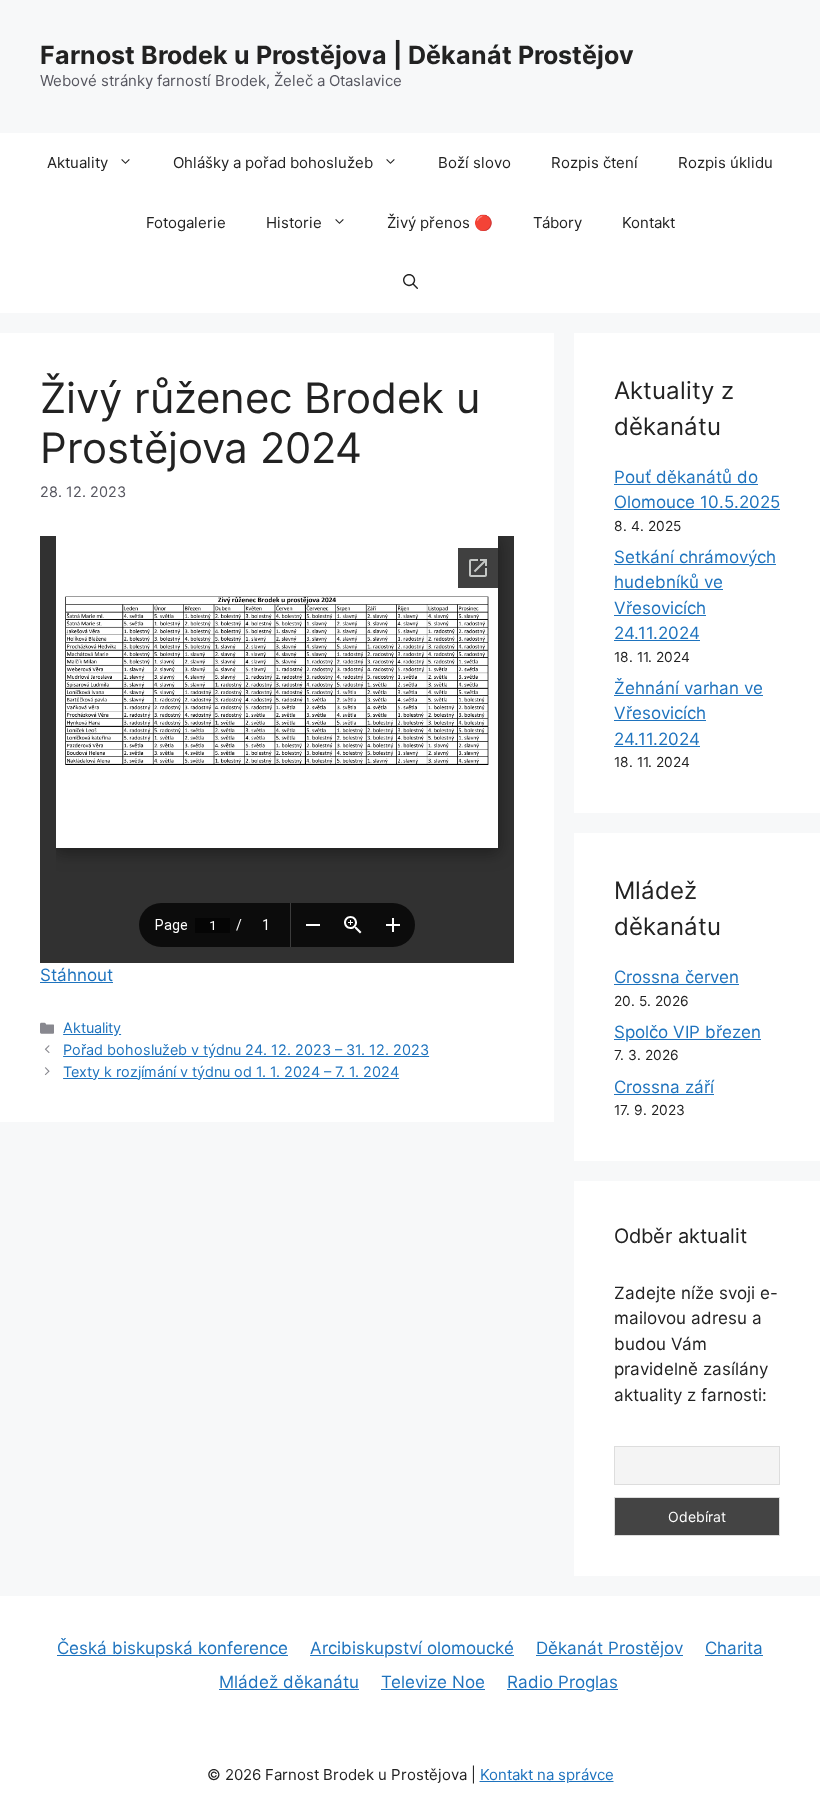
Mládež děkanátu (289, 1682)
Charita (734, 1648)
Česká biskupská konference (172, 1648)
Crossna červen (676, 977)
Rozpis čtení (594, 162)
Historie (294, 222)
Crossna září (664, 1087)
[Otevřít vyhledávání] (410, 283)
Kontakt (648, 222)
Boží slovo (474, 162)
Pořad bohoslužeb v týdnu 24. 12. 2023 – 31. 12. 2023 (246, 1049)
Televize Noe (433, 1682)
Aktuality (77, 162)
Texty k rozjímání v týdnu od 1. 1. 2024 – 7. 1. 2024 (231, 1071)
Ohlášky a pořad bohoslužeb (273, 162)
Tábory (557, 222)
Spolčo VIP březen (687, 1032)
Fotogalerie (186, 222)
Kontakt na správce (547, 1774)
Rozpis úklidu (725, 162)
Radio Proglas (562, 1682)
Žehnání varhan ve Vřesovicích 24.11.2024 (688, 713)
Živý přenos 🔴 (440, 222)
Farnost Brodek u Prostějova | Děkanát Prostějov (337, 55)
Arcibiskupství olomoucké (412, 1648)
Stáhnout (76, 975)
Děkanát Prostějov (609, 1648)
